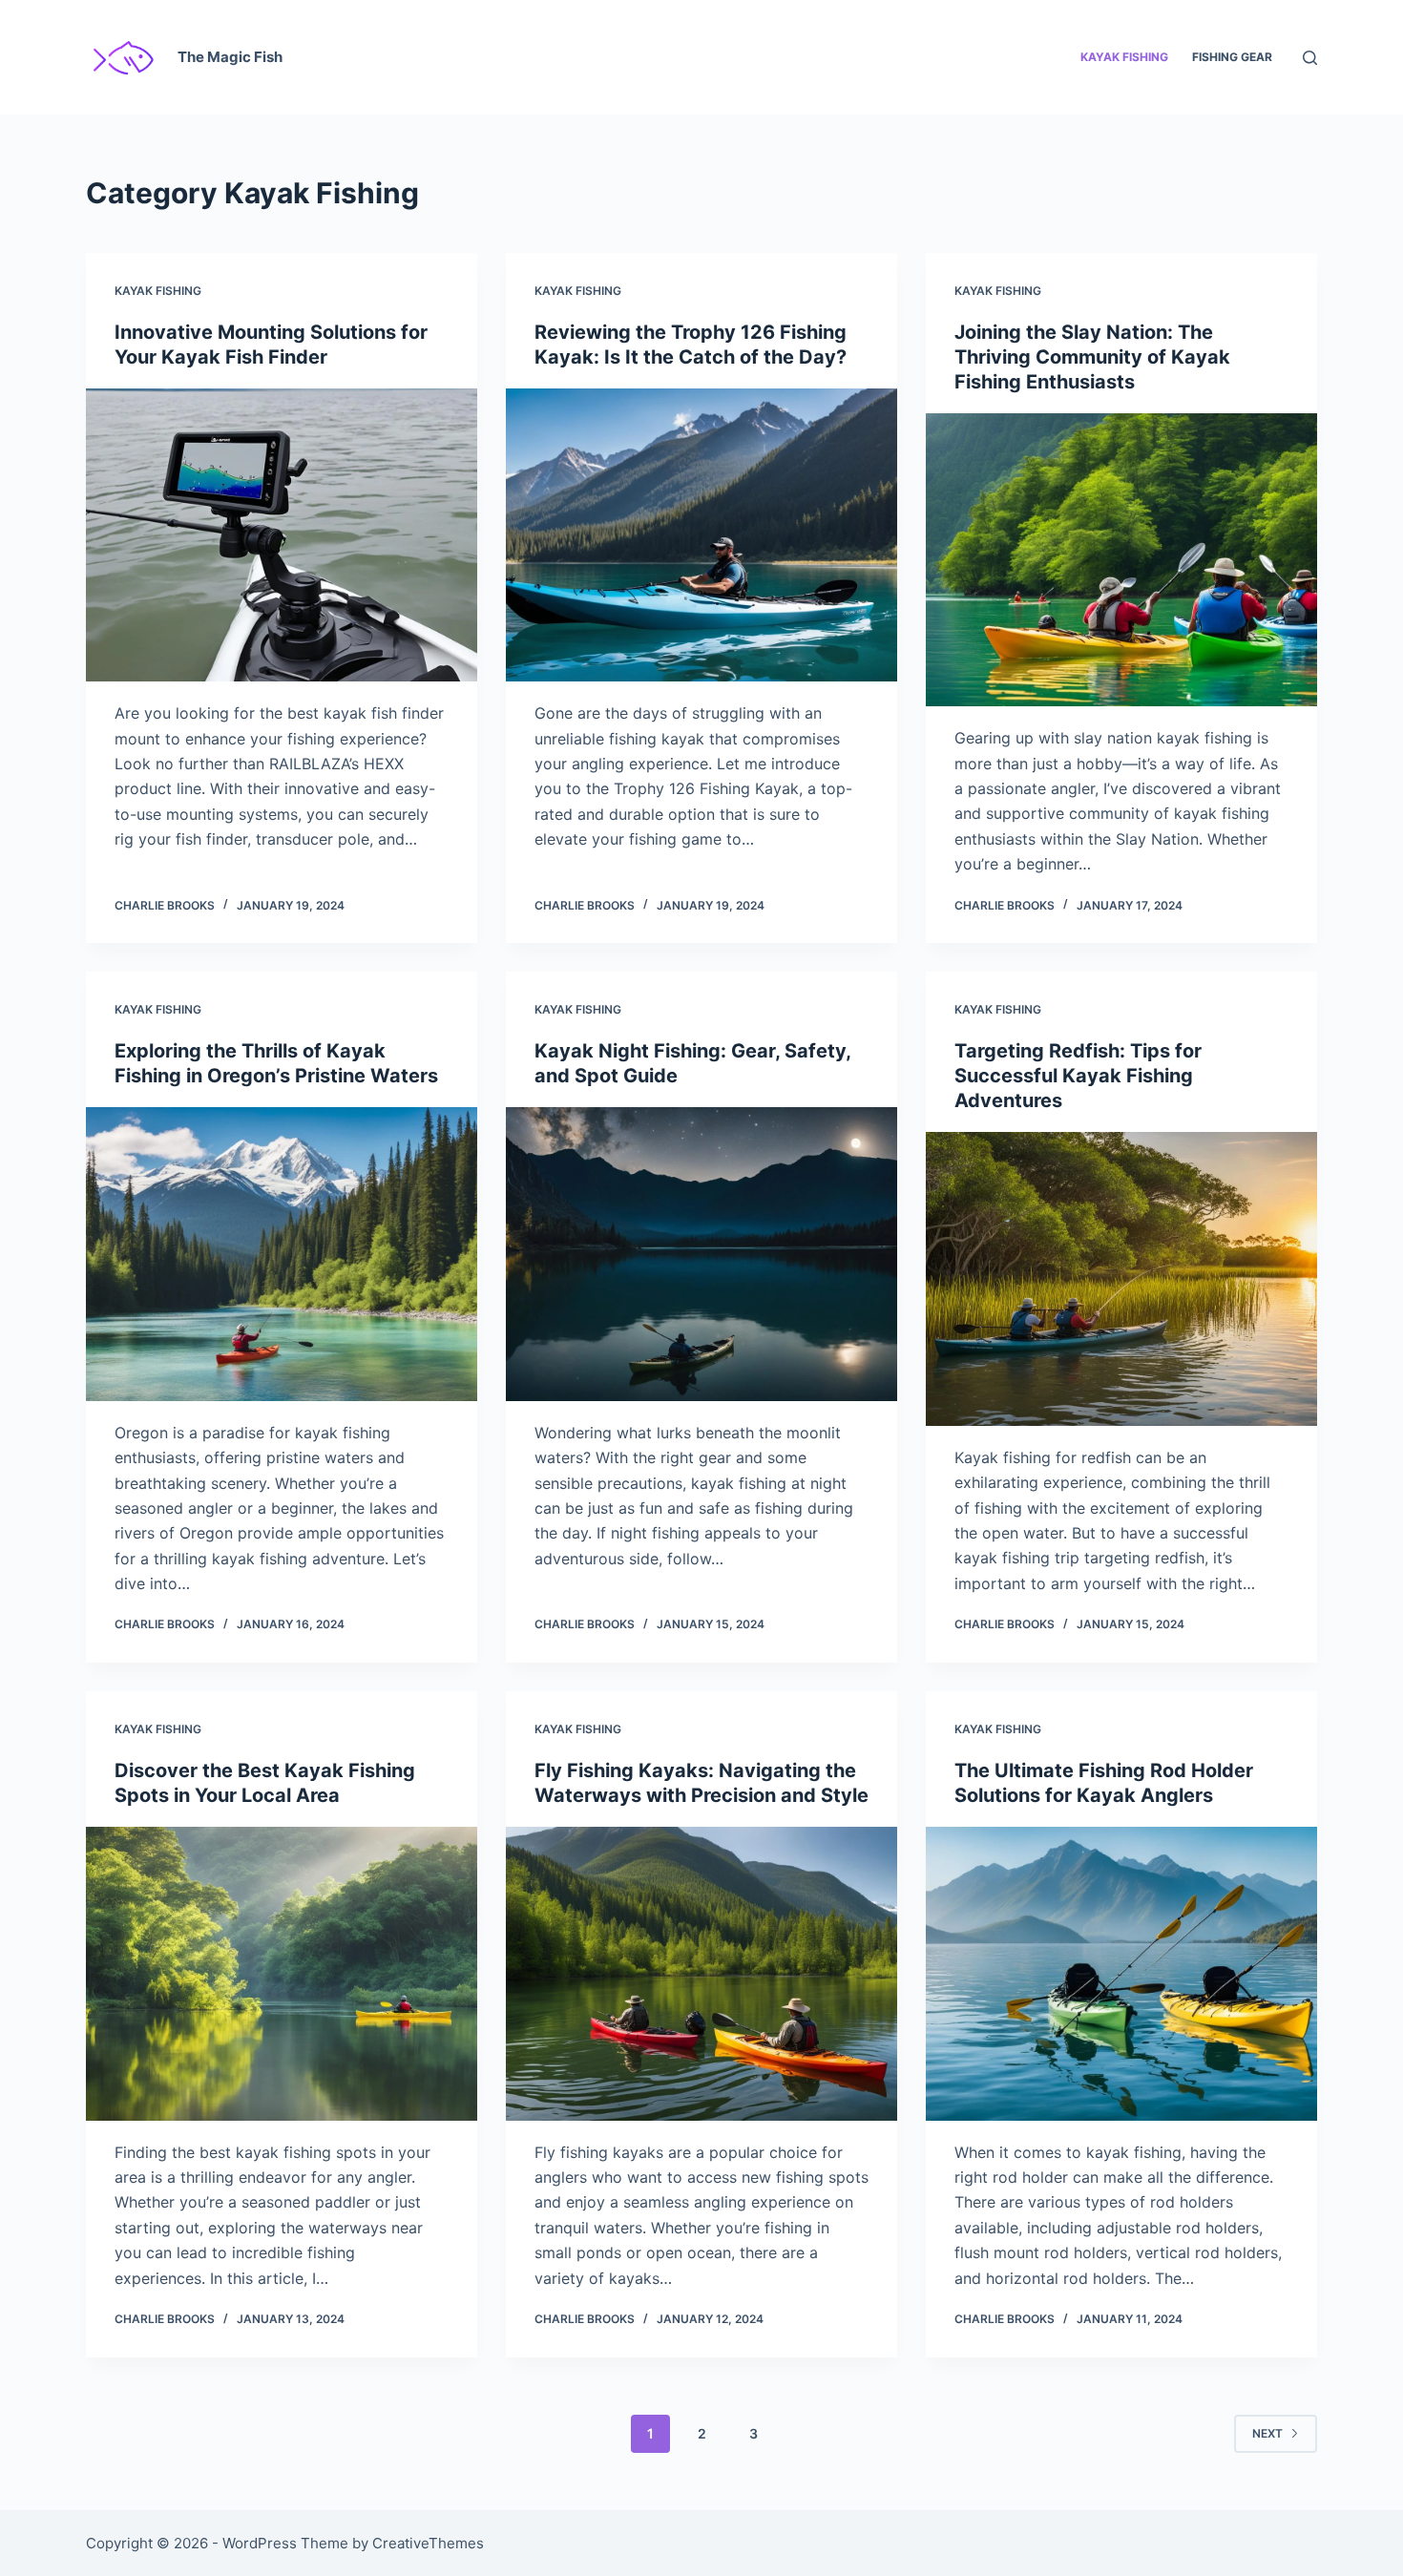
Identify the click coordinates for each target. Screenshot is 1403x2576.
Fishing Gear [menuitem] (1232, 57)
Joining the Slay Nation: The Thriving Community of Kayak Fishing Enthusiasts (1092, 357)
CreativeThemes (428, 2543)
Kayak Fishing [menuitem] (1124, 57)
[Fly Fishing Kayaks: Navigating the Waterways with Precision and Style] (701, 1974)
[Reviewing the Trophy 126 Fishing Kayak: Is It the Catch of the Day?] (701, 535)
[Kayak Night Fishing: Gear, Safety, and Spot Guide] (701, 1254)
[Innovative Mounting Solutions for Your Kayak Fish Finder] (282, 535)
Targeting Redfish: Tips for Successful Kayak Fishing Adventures (1078, 1076)
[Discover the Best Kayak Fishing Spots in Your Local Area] (282, 1974)
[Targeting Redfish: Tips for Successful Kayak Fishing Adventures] (1121, 1279)
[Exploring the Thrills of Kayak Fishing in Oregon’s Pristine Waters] (282, 1254)
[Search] (1310, 58)
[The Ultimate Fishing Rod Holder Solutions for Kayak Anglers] (1121, 1974)
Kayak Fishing (158, 291)
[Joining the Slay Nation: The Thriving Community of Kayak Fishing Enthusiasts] (1121, 560)
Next (1267, 2433)
